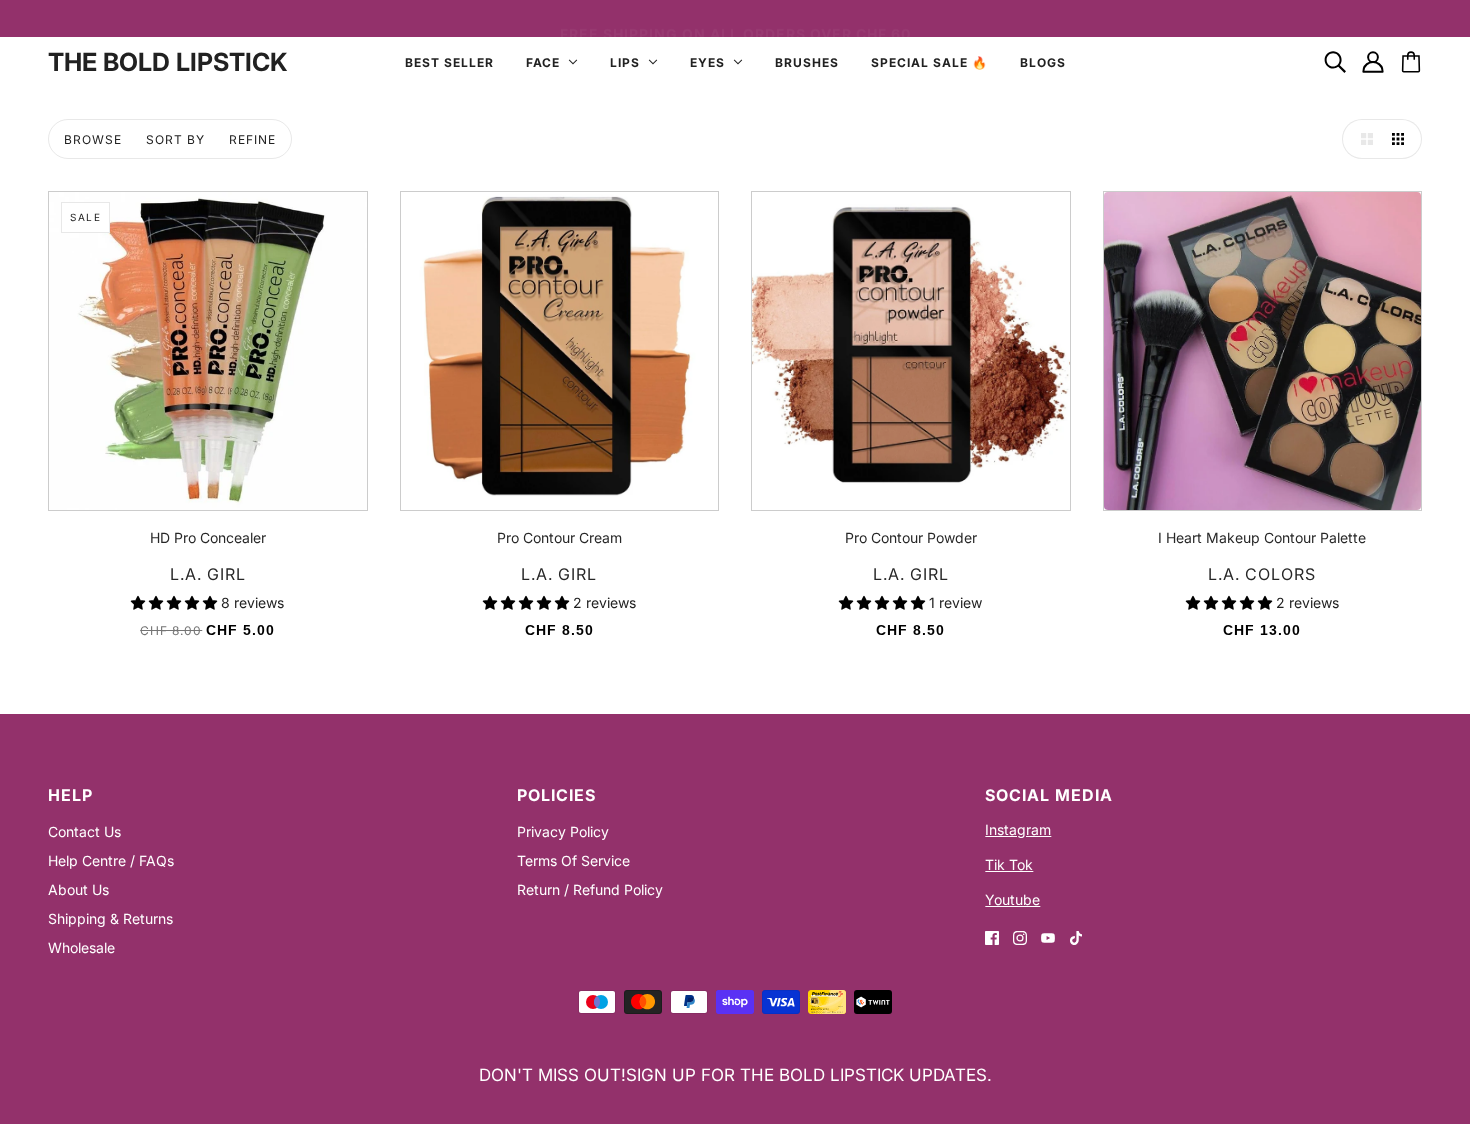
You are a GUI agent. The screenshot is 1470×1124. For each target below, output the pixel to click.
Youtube (1012, 899)
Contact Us (84, 831)
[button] (1362, 139)
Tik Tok (1009, 864)
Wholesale (81, 947)
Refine (252, 139)
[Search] (1335, 62)
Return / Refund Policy (590, 889)
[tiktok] (1076, 936)
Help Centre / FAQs (111, 860)
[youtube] (1048, 936)
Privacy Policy (563, 831)
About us (78, 889)
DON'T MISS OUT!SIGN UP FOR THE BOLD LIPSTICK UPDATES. (735, 1075)
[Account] (1373, 62)
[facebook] (992, 936)
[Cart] (1411, 62)
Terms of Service (573, 860)
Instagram (1018, 829)
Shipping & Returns (110, 918)
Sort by (175, 139)
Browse (93, 139)
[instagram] (1020, 936)
